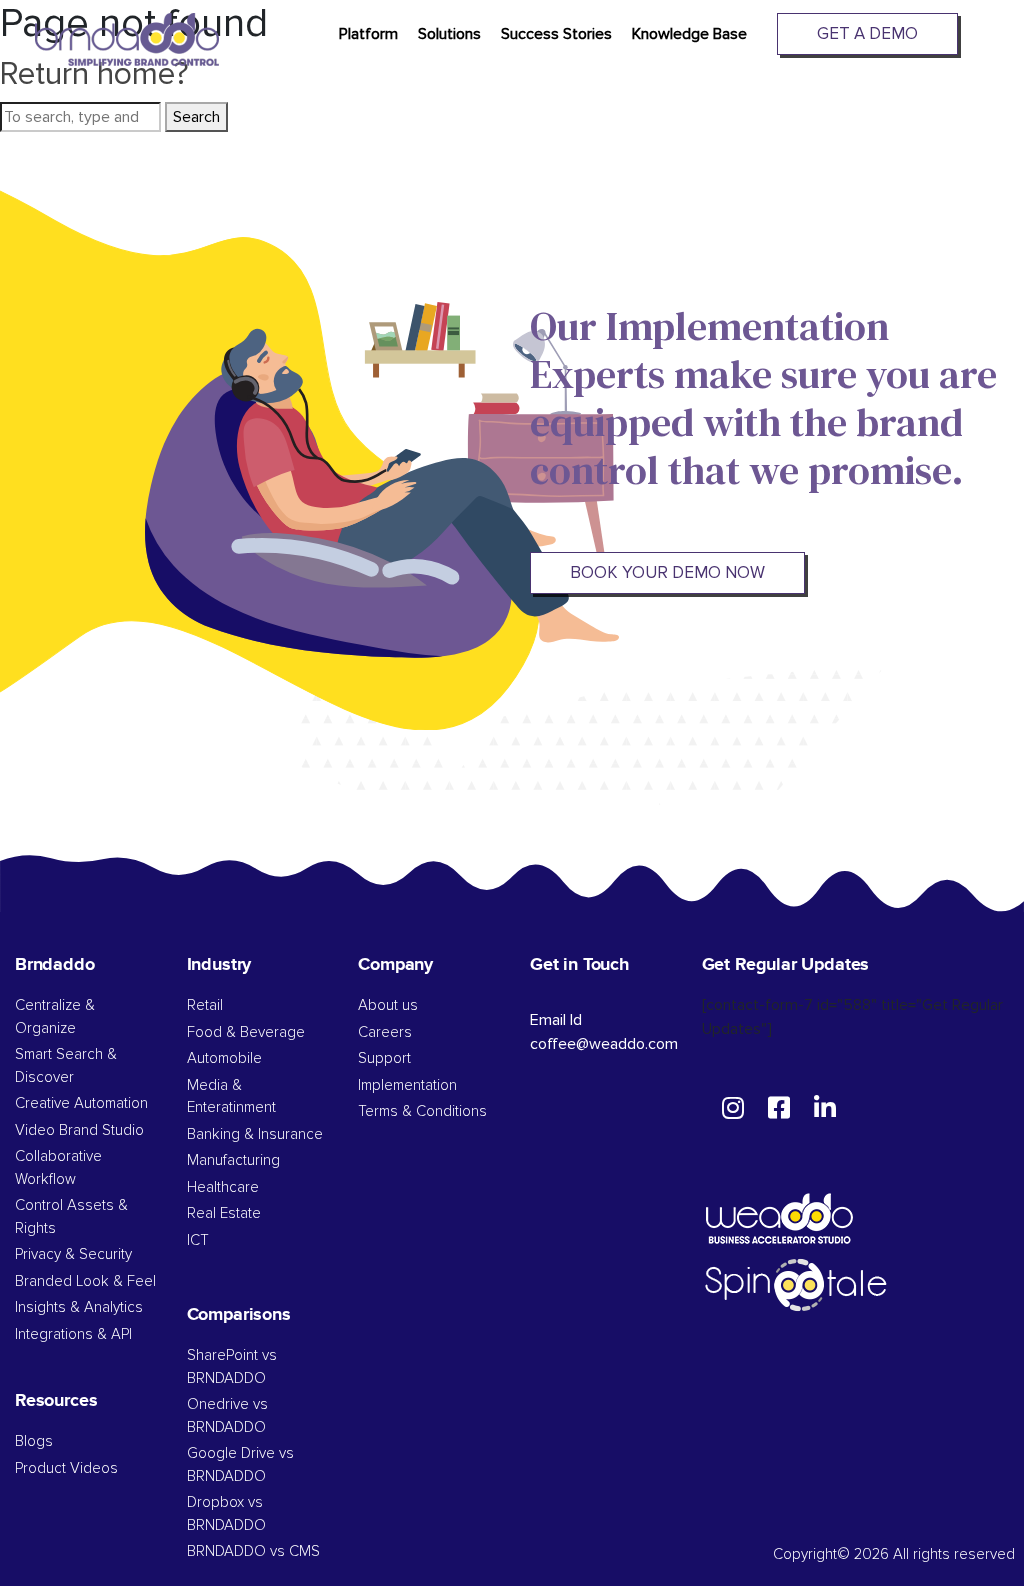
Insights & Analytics (79, 1307)
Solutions (449, 34)
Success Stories (556, 34)
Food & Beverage (246, 1032)
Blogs (34, 1441)
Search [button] (196, 117)
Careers (385, 1032)
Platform (368, 34)
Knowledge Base (689, 34)
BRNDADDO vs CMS (253, 1551)
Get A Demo (867, 33)
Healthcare (223, 1187)
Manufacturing (233, 1160)
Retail (205, 1005)
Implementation (407, 1085)
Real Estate (224, 1213)
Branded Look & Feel (85, 1281)
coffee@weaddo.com (604, 1044)
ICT (198, 1240)
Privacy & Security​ (73, 1254)
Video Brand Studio (79, 1130)
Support (384, 1058)
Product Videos (66, 1468)
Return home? (94, 74)
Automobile (224, 1058)
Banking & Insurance (255, 1134)
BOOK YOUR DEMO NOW (667, 572)
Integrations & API (73, 1334)
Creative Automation (81, 1103)
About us (388, 1005)
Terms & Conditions (422, 1111)
